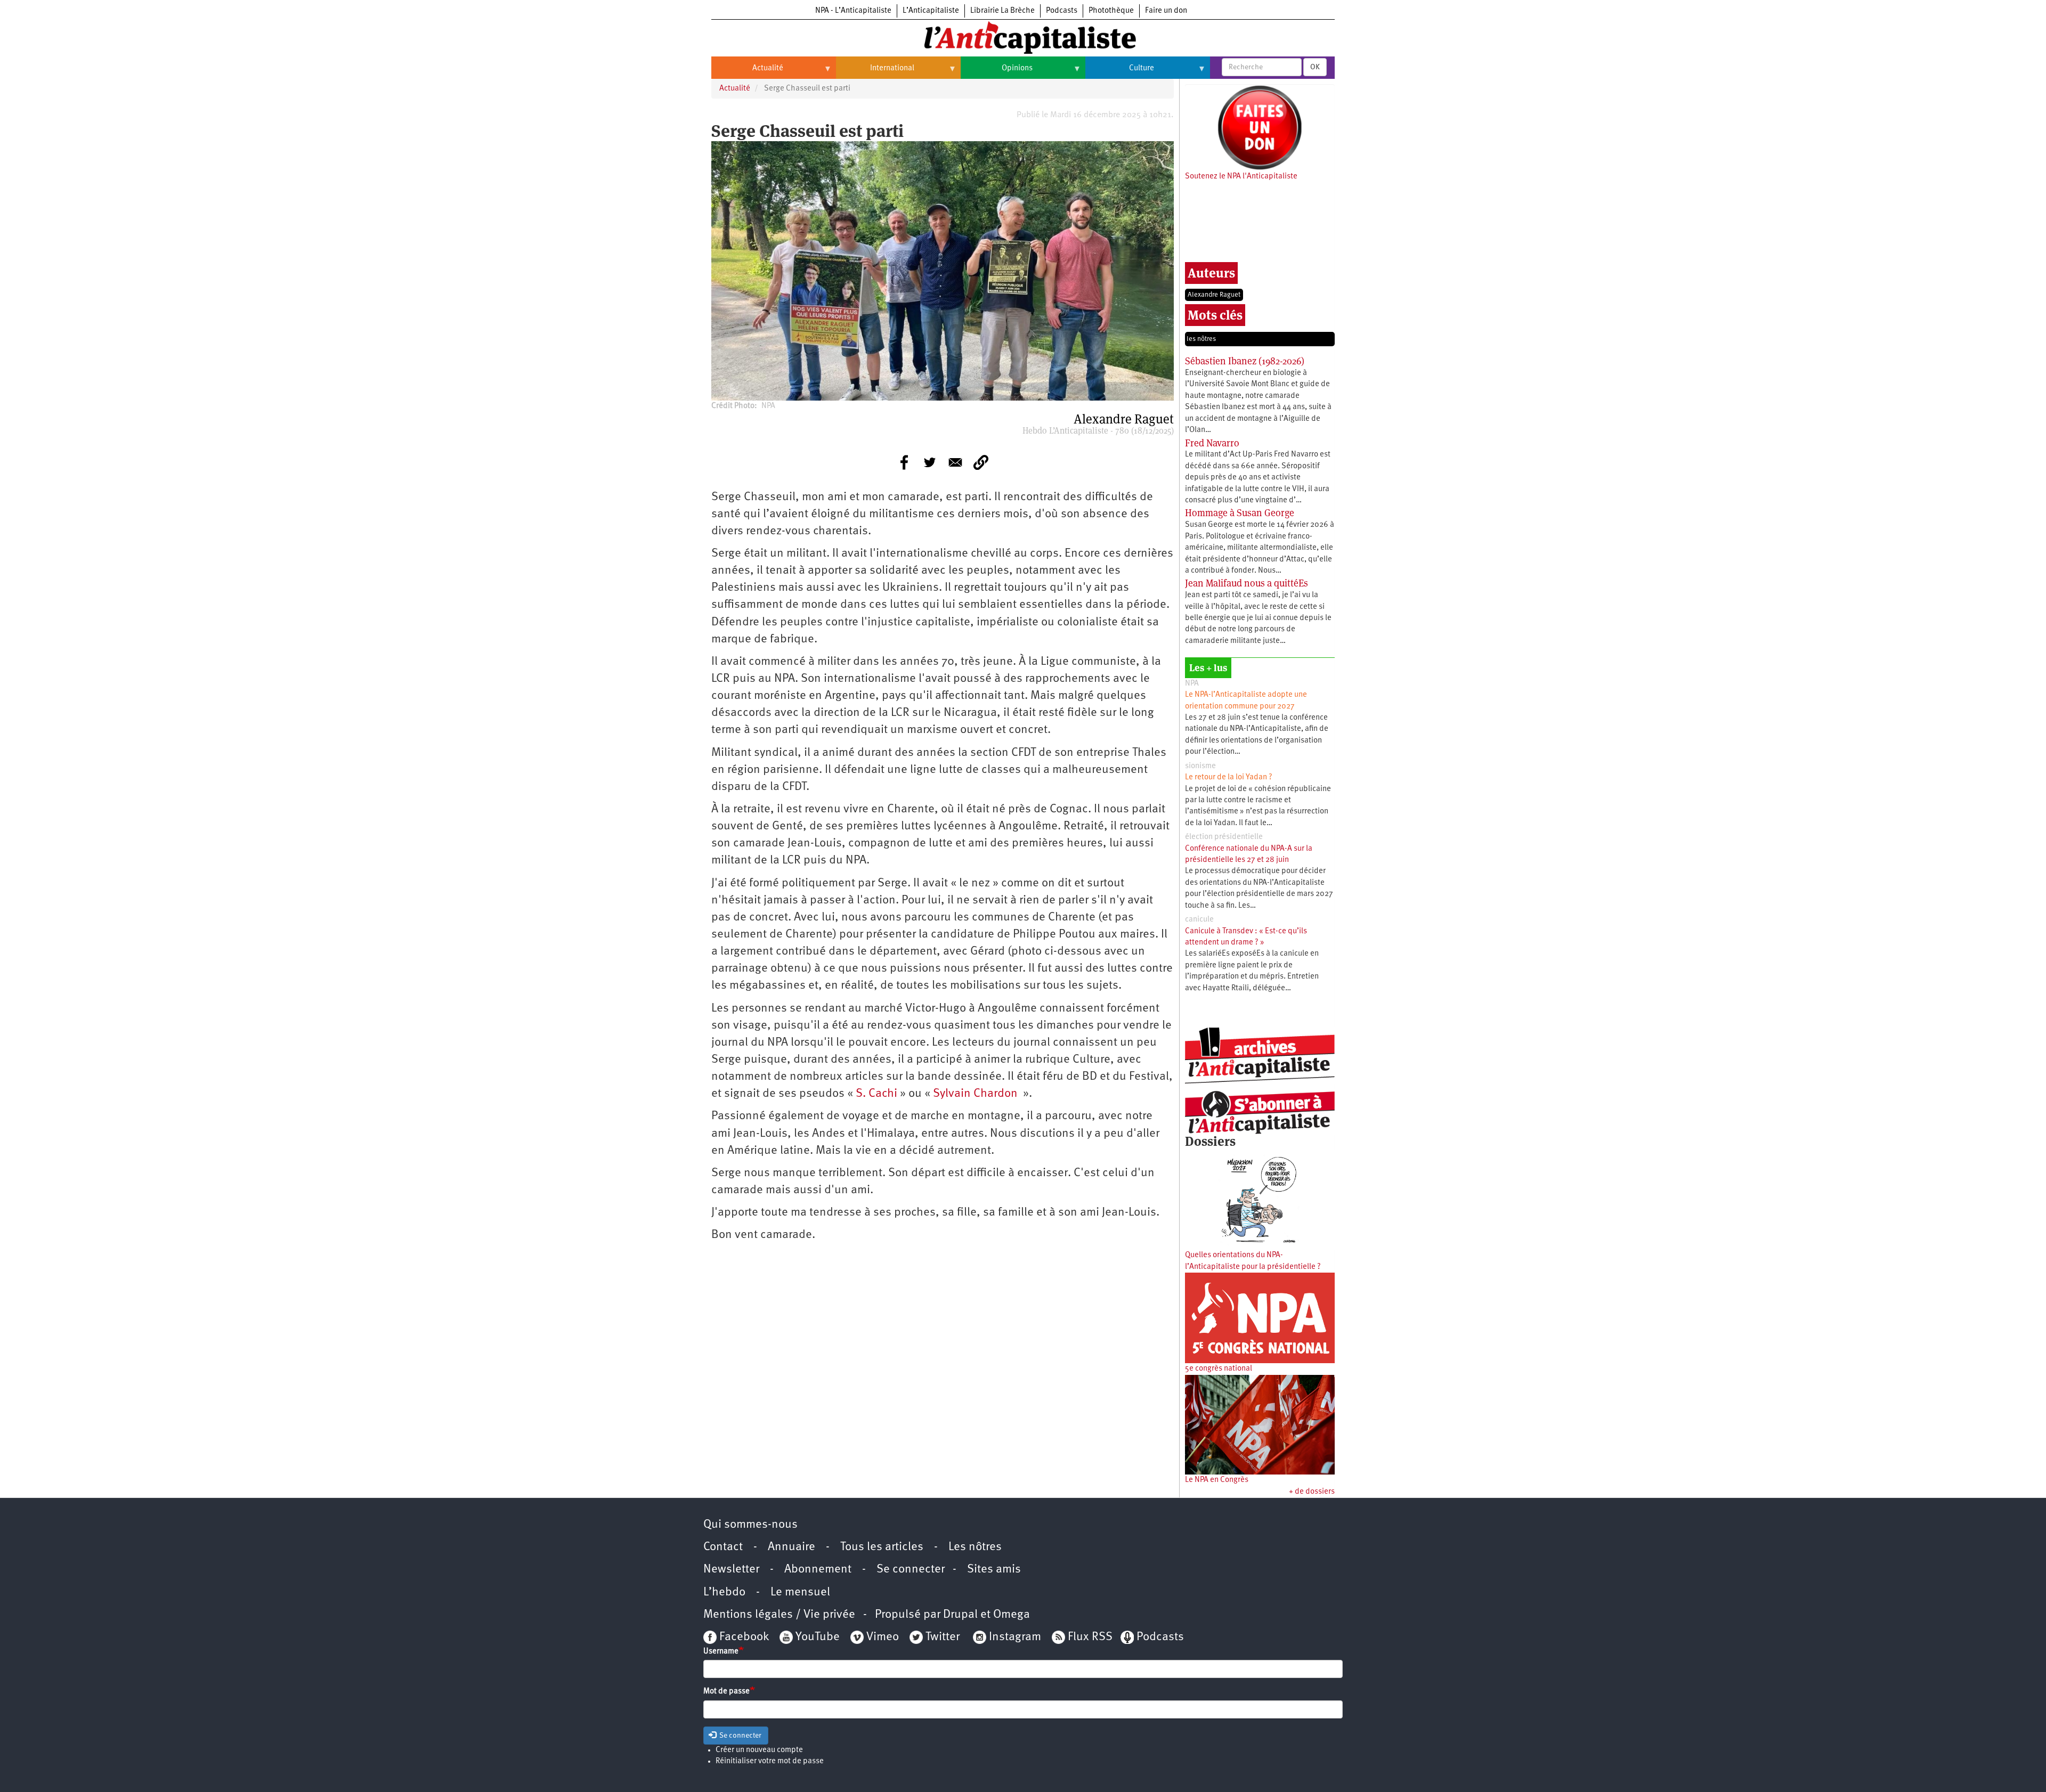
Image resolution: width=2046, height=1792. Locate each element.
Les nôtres (975, 1547)
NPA (1192, 684)
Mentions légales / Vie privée (779, 1615)
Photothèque (1111, 11)
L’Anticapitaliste (931, 11)
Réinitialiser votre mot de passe (770, 1761)
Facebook (743, 1637)
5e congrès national (1219, 1369)
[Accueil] (1023, 37)
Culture (1120, 72)
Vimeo (883, 1637)
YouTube (816, 1637)
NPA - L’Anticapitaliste (853, 11)
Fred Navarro (1212, 443)
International (875, 72)
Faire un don (1166, 11)
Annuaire (791, 1547)
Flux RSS (1090, 1637)
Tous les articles (882, 1547)
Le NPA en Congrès (1217, 1480)
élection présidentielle (1224, 837)
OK (1315, 67)
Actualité (747, 72)
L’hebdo (724, 1593)
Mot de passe (726, 1692)
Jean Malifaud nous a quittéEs (1247, 583)
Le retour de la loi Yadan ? (1229, 777)
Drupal (960, 1615)
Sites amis (994, 1570)
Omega (1012, 1615)
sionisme (1200, 766)
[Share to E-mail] (955, 462)
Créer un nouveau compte (759, 1750)
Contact (723, 1547)
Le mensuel (800, 1593)
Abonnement (818, 1570)
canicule (1199, 920)
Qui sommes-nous (750, 1525)
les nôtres (1201, 339)
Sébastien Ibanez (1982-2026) (1245, 361)
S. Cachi (876, 1094)
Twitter (943, 1637)
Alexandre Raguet (1214, 295)
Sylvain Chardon (975, 1094)
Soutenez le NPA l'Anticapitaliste (1241, 177)
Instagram (1015, 1637)
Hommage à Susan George (1240, 513)
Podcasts (1062, 11)
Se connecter (911, 1570)
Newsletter (731, 1570)
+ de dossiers (1312, 1492)
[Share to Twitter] (930, 462)
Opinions (997, 72)
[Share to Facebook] (904, 462)
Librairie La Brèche (1002, 11)
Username (721, 1652)
